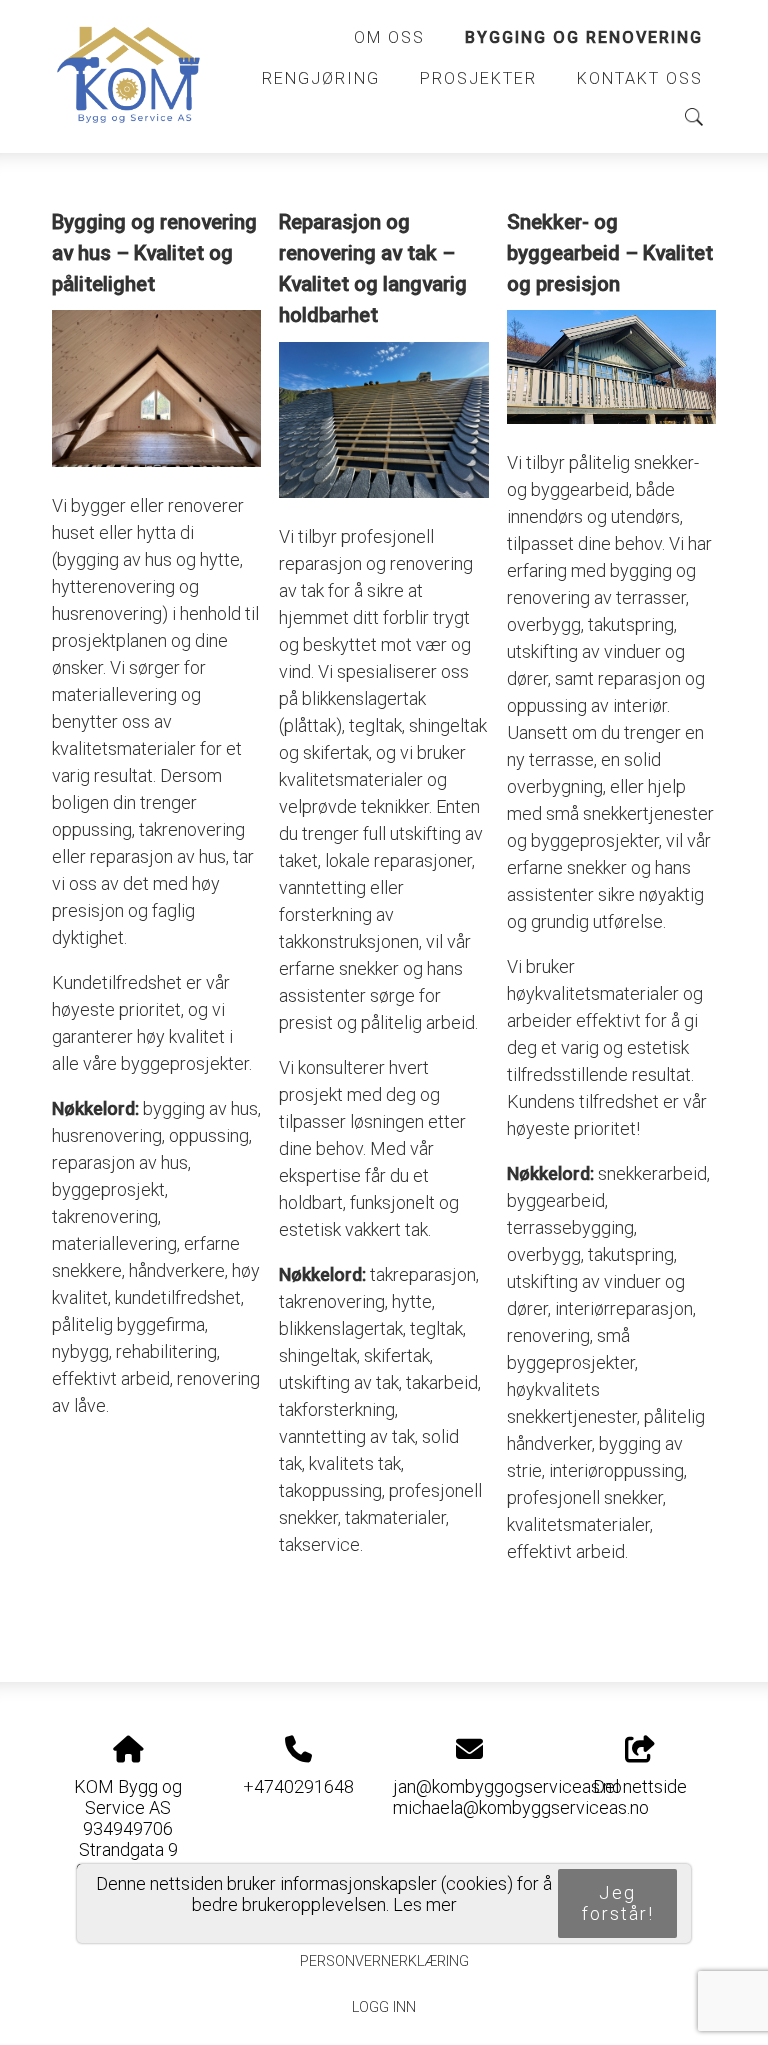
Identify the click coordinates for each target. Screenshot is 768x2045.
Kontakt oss (640, 78)
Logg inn (384, 2007)
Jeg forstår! (618, 1903)
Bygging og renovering (584, 37)
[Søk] (694, 117)
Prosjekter (478, 78)
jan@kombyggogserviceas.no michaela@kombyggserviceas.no (521, 1797)
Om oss (389, 37)
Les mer (425, 1904)
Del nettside (640, 1786)
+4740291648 (298, 1786)
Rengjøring (321, 78)
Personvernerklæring (384, 1961)
